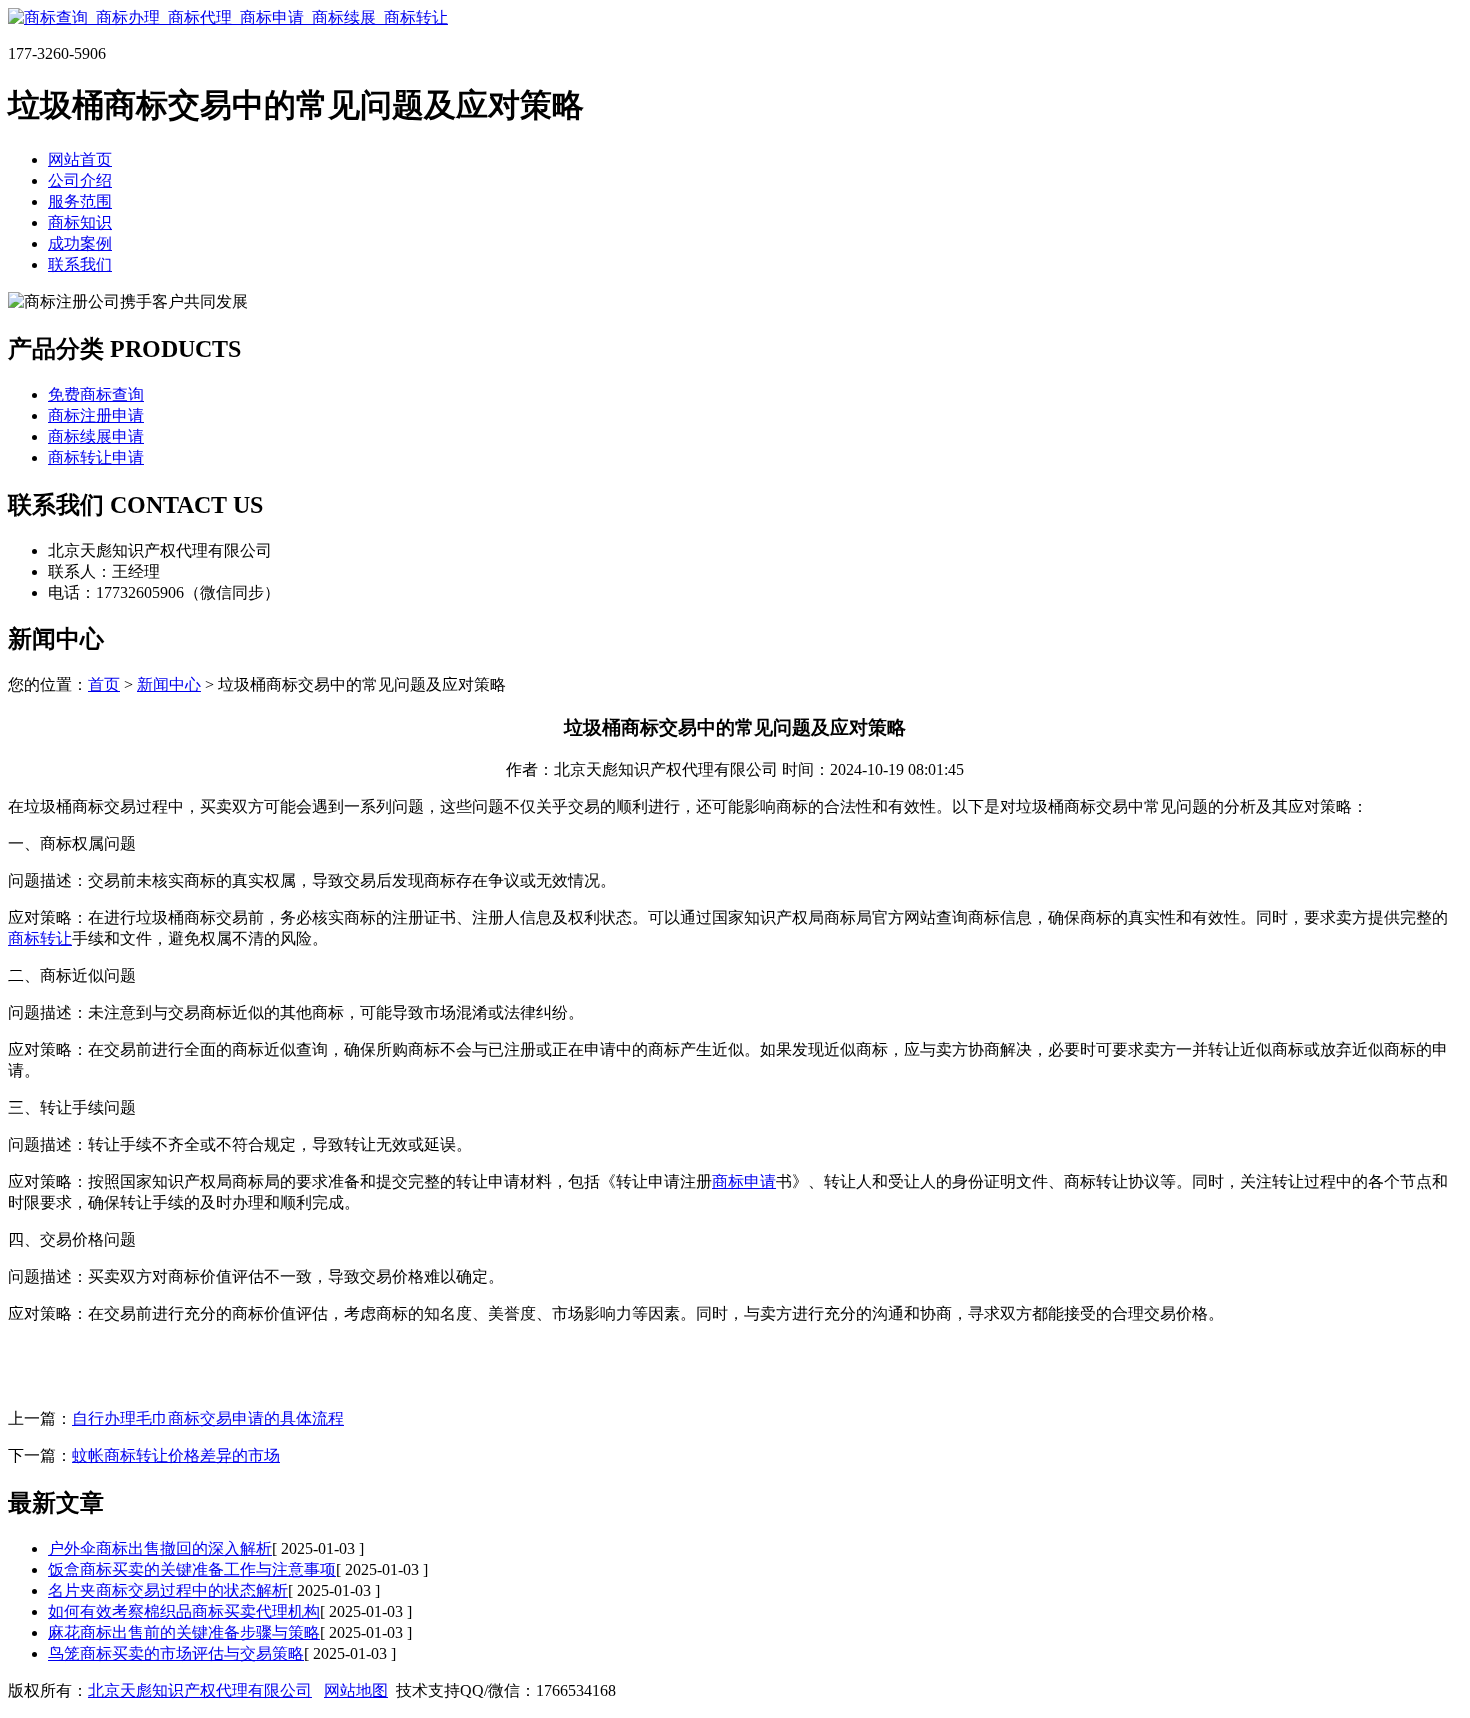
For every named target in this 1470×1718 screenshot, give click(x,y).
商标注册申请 (96, 415)
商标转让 (40, 938)
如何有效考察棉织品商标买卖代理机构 (184, 1611)
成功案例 (80, 243)
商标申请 (744, 1181)
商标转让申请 (96, 457)
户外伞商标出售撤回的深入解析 (160, 1548)
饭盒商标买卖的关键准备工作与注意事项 (192, 1569)
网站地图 (356, 1690)
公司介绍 (80, 180)
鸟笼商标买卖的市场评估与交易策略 (176, 1653)
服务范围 (80, 201)
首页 (104, 684)
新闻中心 (169, 684)
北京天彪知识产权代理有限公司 (200, 1690)
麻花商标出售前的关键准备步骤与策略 (184, 1632)
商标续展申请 (96, 436)
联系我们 (80, 264)
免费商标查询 (96, 394)
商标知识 (80, 222)
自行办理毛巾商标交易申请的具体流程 (208, 1418)
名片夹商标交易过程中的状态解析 (168, 1590)
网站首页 (80, 159)
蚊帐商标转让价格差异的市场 (176, 1455)
